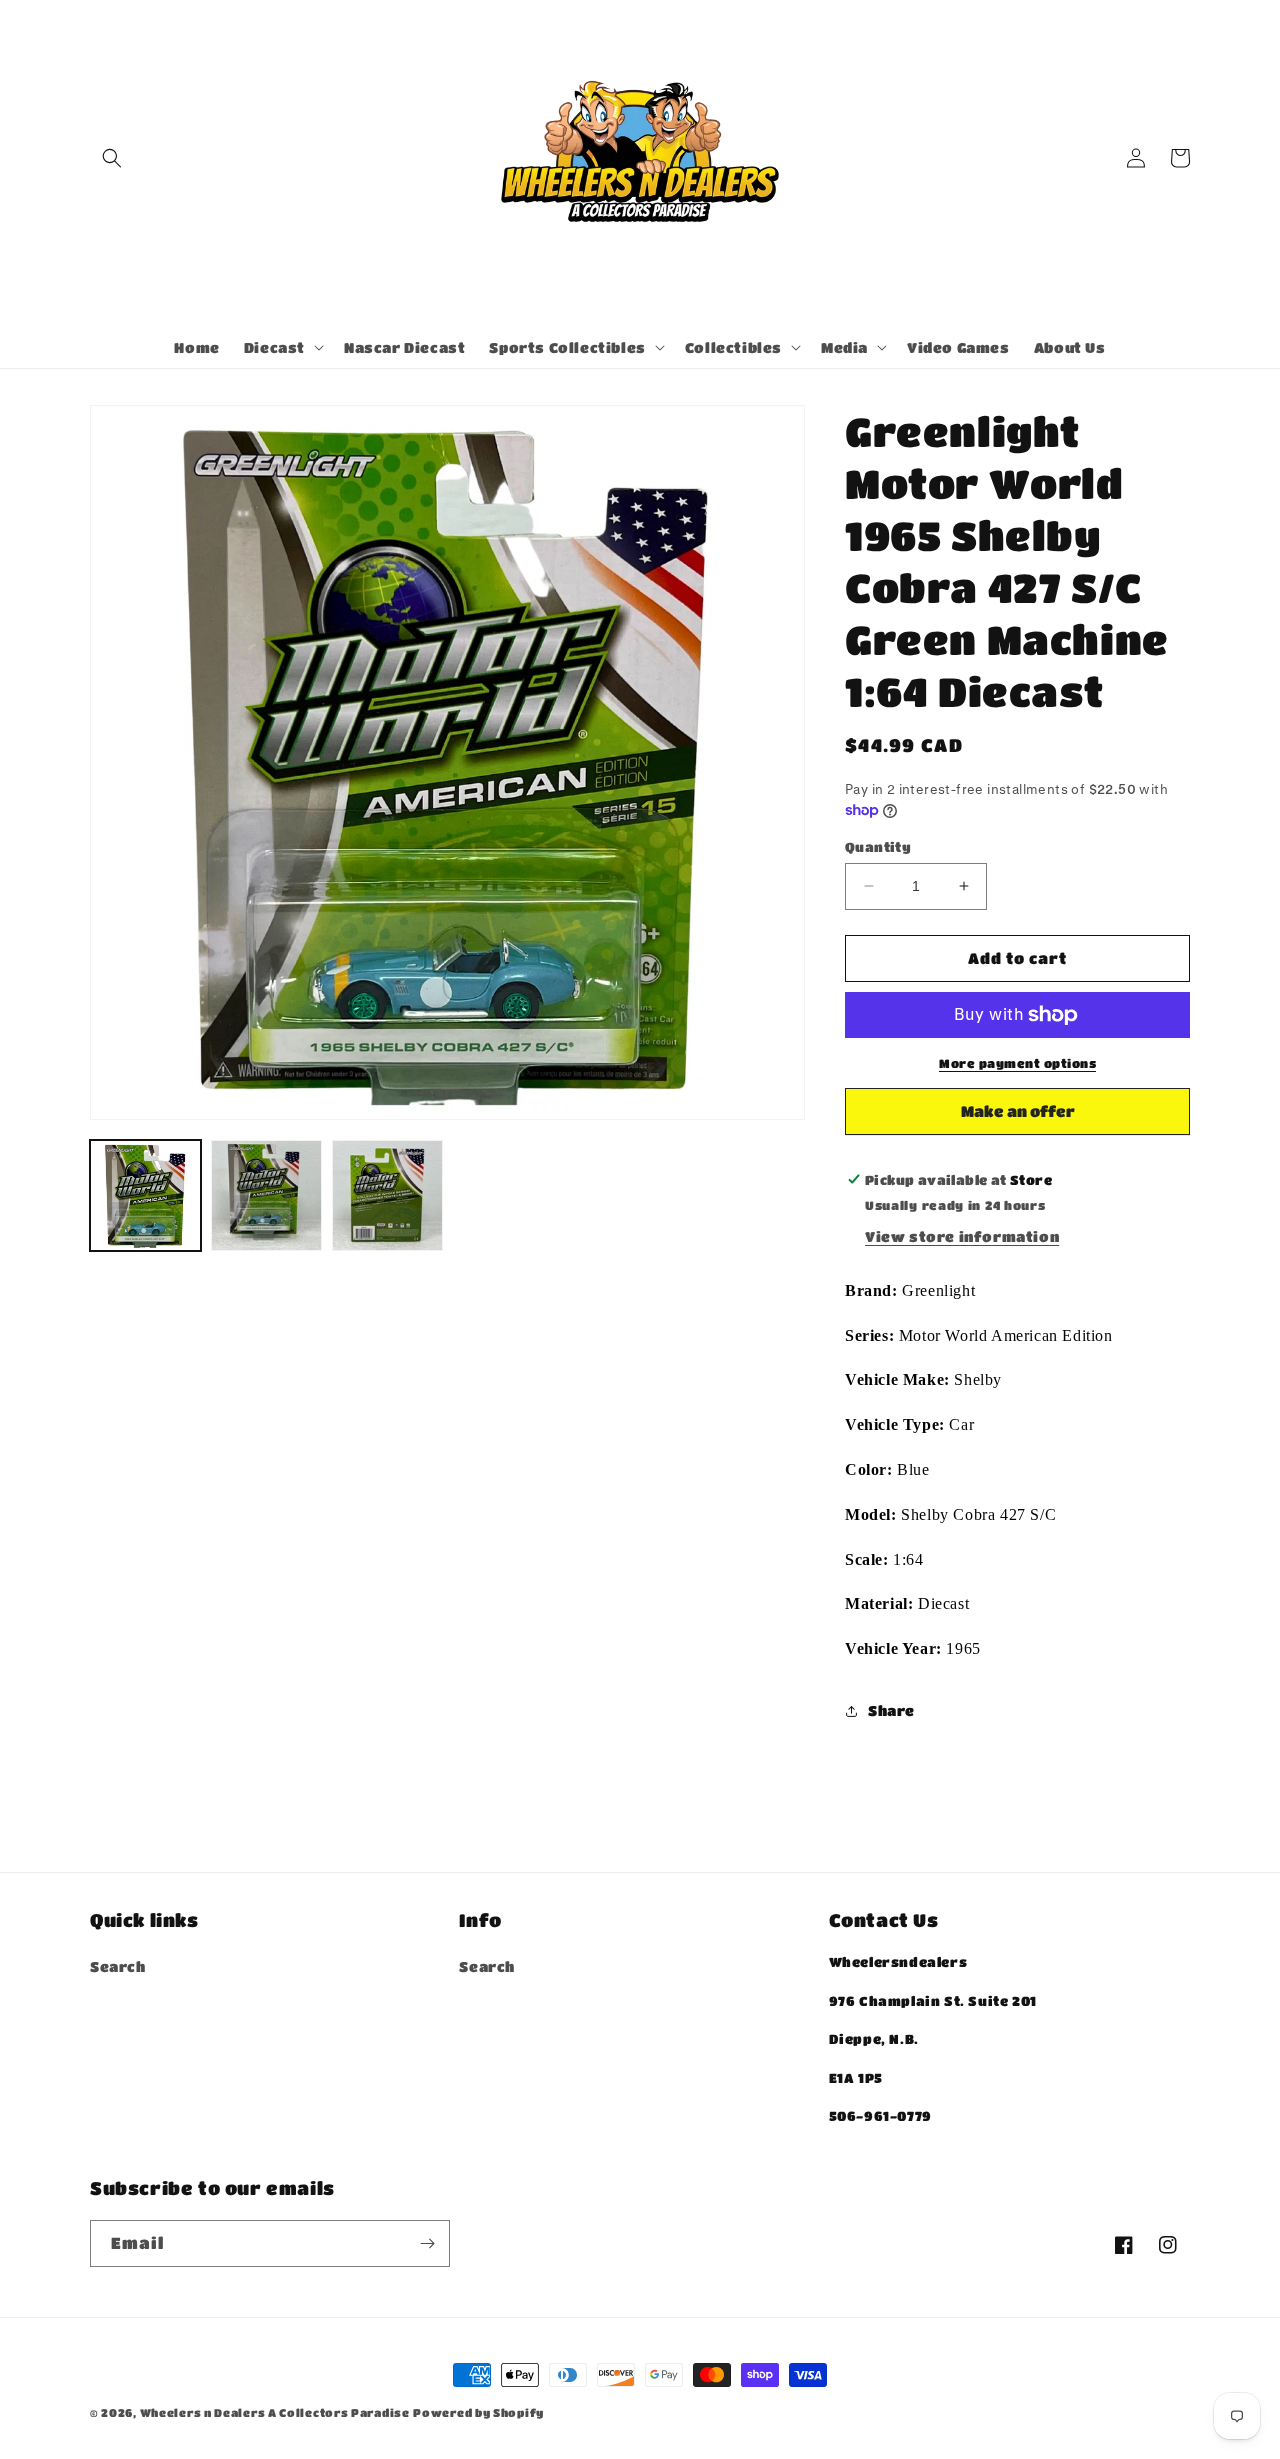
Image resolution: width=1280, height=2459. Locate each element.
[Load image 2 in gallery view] (266, 1195)
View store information (962, 1236)
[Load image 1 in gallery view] (145, 1195)
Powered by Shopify (478, 2412)
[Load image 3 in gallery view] (387, 1195)
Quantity (878, 846)
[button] (112, 158)
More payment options (1017, 1063)
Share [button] (891, 1710)
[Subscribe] (427, 2243)
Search (118, 1966)
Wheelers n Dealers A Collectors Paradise (275, 2412)
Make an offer (1018, 1118)
